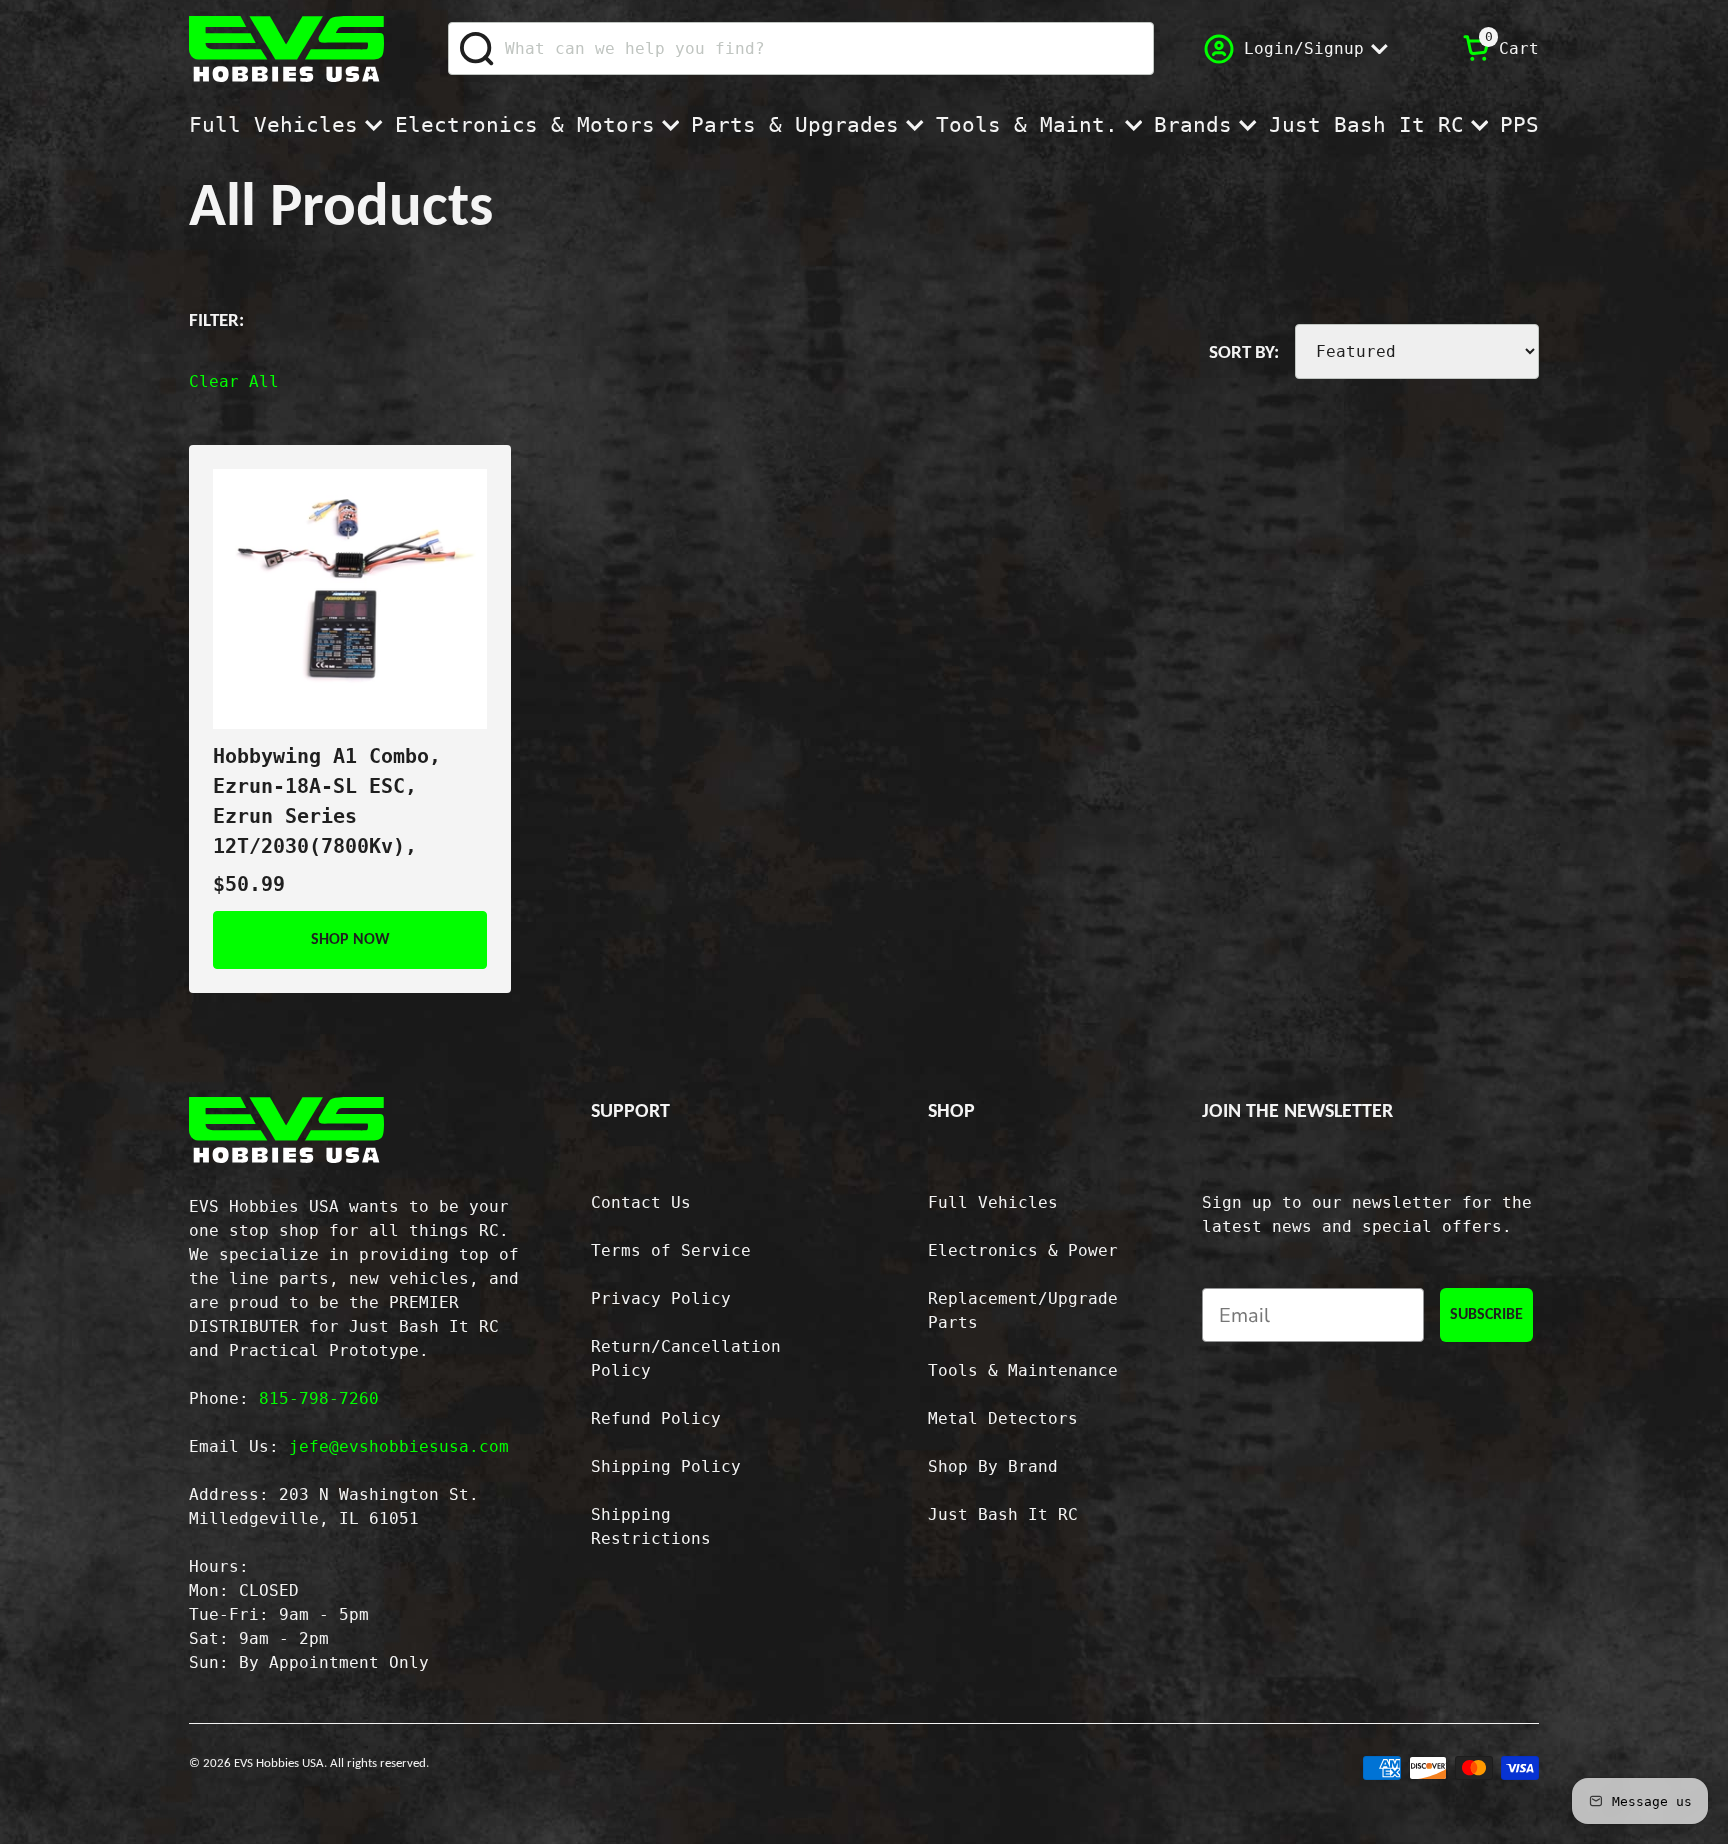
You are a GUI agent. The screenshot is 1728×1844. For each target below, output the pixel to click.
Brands (1193, 125)
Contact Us (641, 1202)
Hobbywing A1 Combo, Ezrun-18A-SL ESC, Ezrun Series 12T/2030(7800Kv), (327, 801)
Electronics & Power (1023, 1250)
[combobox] (801, 48)
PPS (1519, 125)
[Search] (477, 49)
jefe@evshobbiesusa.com (399, 1446)
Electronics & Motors (525, 125)
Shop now (350, 940)
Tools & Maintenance (1023, 1370)
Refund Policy (656, 1418)
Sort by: (1244, 353)
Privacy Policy (661, 1298)
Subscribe (1486, 1315)
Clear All (234, 381)
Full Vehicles (273, 125)
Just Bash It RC (1366, 125)
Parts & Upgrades (795, 125)
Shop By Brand (993, 1466)
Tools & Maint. (1027, 125)
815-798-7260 (319, 1398)
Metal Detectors (1003, 1418)
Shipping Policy (666, 1466)
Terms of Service (671, 1250)
